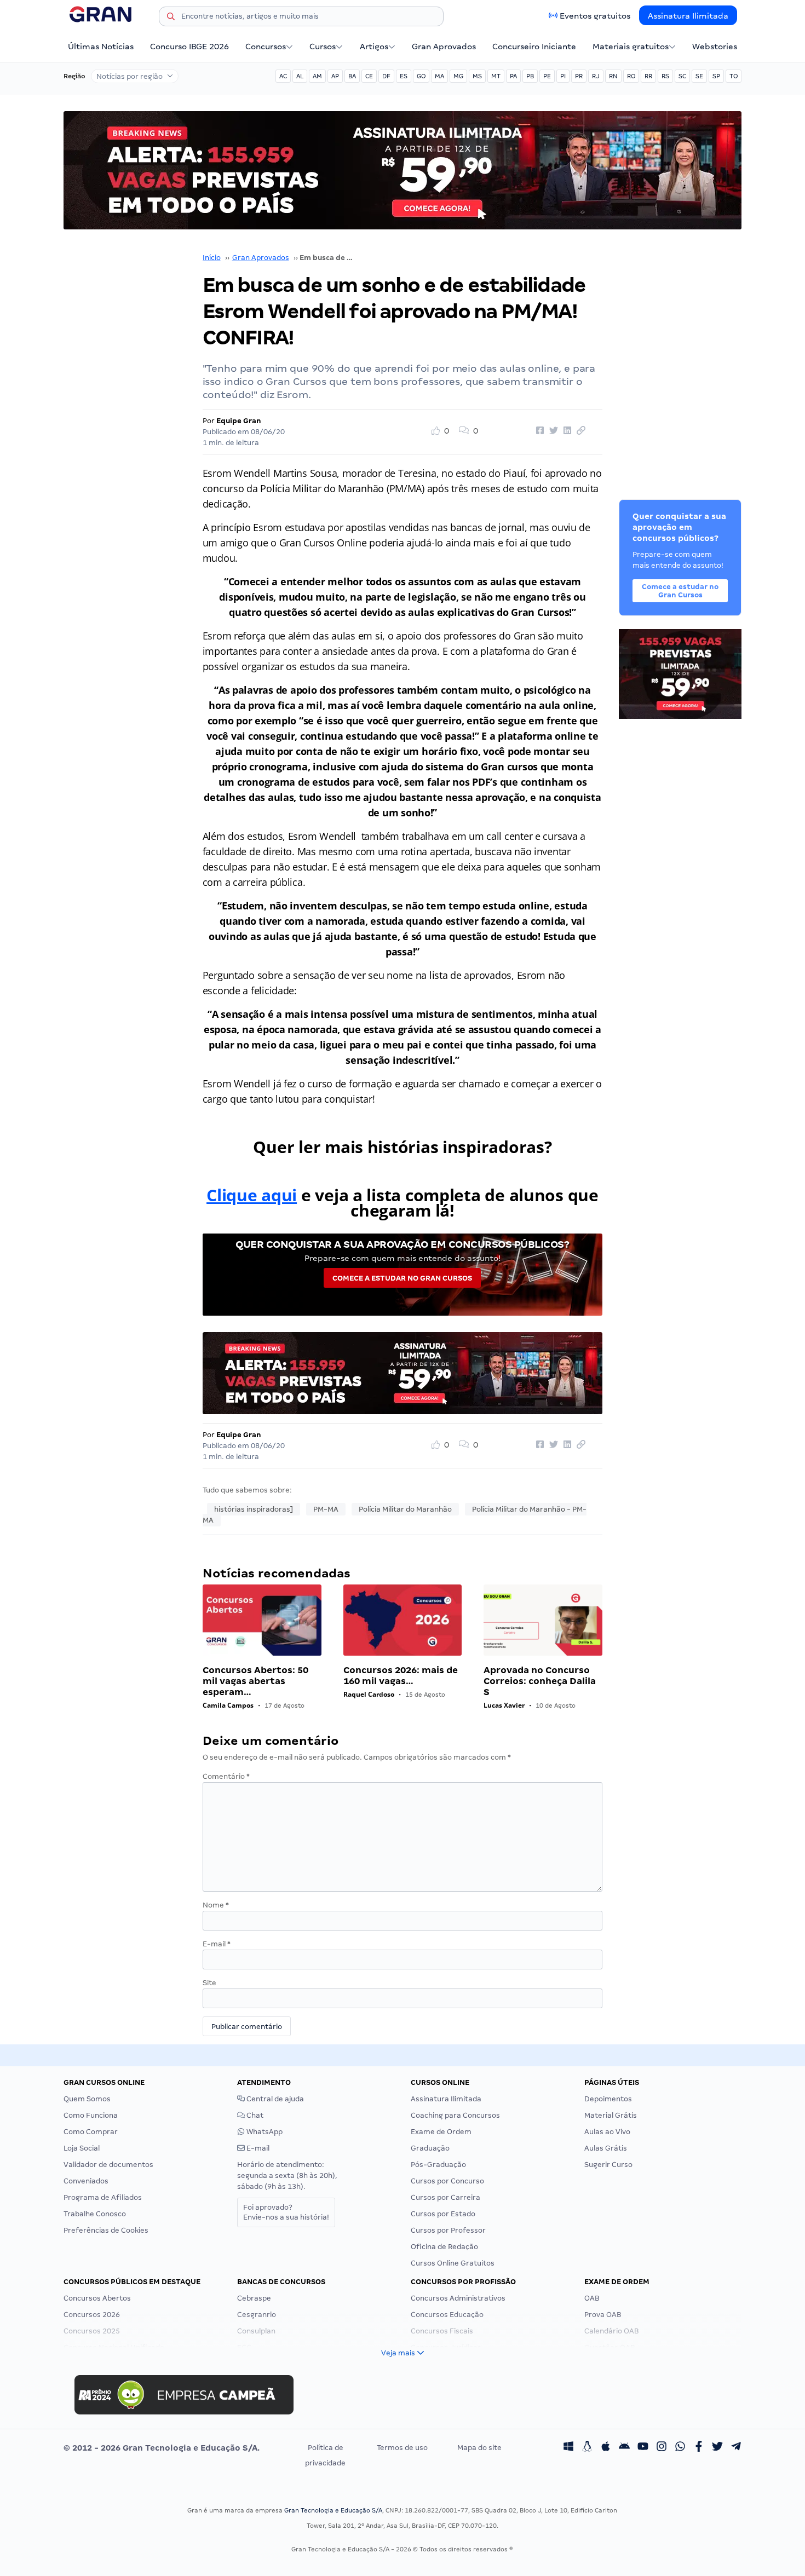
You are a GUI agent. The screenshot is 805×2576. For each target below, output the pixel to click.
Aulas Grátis (606, 2148)
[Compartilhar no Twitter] (552, 431)
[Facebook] (699, 2448)
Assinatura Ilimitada (688, 16)
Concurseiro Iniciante (534, 47)
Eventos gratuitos (595, 16)
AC (283, 76)
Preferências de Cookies (106, 2230)
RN (613, 76)
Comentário (226, 1776)
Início (212, 258)
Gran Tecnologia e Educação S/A (333, 2510)
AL (300, 76)
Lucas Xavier (504, 1705)
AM (317, 76)
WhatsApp (264, 2132)
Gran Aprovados (444, 47)
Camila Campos (228, 1705)
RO (631, 76)
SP (716, 76)
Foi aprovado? (286, 2212)
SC (682, 76)
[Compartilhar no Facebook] (538, 431)
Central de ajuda (274, 2099)
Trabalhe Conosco (95, 2214)
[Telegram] (736, 2448)
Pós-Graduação (438, 2165)
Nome (216, 1905)
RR (648, 76)
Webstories (715, 47)
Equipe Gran (239, 421)
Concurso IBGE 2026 (189, 47)
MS (477, 76)
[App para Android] (624, 2448)
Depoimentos (608, 2099)
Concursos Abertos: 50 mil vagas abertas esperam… (255, 1681)
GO (421, 76)
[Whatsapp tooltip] (680, 2448)
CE (369, 76)
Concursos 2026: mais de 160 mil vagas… (401, 1676)
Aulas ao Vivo (607, 2132)
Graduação (430, 2148)
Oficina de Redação (444, 2247)
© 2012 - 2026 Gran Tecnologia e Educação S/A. (162, 2448)
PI (563, 76)
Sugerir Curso (608, 2165)
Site (209, 1983)
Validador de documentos (108, 2165)
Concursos (266, 47)
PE (547, 76)
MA (439, 76)
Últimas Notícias (101, 47)
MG (458, 76)
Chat (254, 2115)
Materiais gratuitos (631, 47)
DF (386, 76)
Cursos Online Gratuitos (453, 2263)
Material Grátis (611, 2115)
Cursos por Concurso (447, 2181)
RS (665, 76)
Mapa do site (479, 2448)
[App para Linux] (587, 2448)
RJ (596, 76)
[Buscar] (171, 18)
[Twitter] (717, 2448)
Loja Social (82, 2148)
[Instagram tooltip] (662, 2448)
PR (579, 76)
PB (530, 76)
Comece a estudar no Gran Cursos (402, 1278)
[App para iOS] (606, 2448)
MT (496, 76)
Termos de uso (402, 2448)
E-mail (217, 1944)
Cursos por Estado (443, 2214)
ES (404, 76)
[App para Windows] (568, 2448)
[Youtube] (643, 2448)
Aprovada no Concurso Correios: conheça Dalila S (540, 1681)
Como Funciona (91, 2115)
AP (335, 76)
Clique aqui (252, 1195)
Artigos (374, 47)
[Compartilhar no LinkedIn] (566, 431)
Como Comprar (91, 2132)
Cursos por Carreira (445, 2197)
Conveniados (86, 2181)
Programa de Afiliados (103, 2197)
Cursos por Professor (448, 2230)
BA (352, 76)
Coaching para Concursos (455, 2115)
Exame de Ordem (441, 2132)
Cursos (323, 47)
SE (699, 76)
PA (513, 76)
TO (734, 76)
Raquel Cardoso (369, 1694)
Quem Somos (87, 2099)
